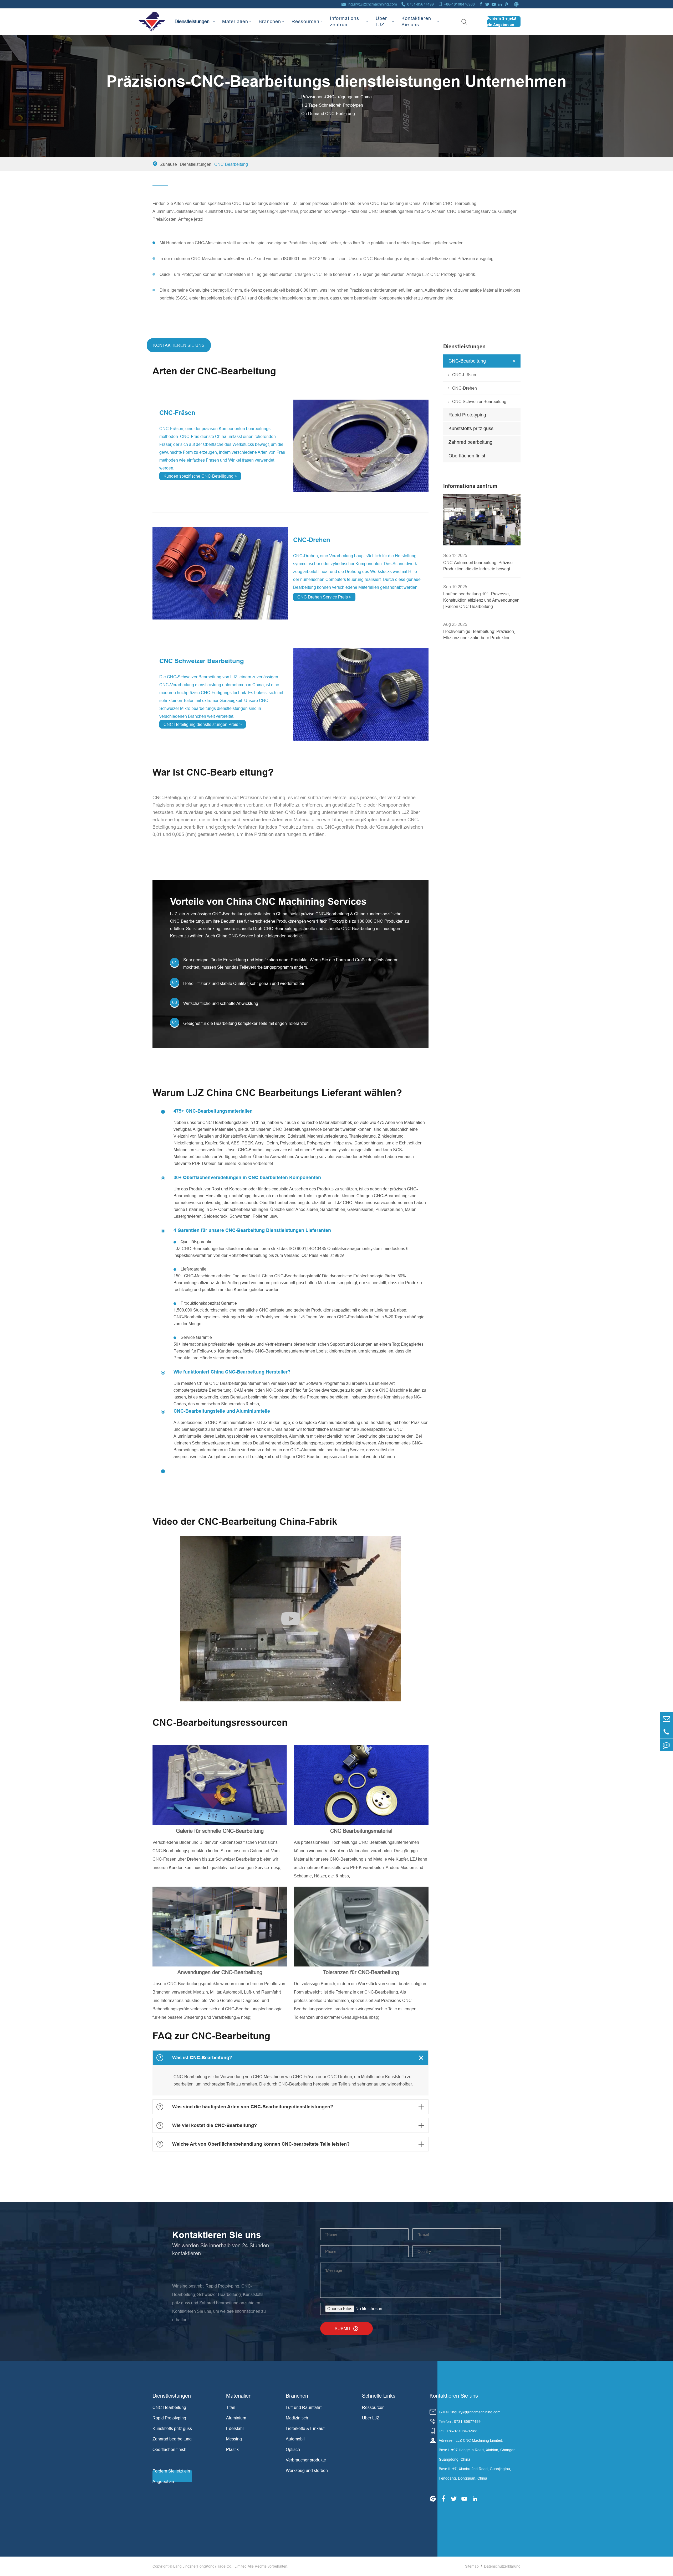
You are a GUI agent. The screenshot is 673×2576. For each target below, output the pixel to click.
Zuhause (169, 164)
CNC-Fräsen (177, 413)
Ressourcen (305, 21)
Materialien (235, 21)
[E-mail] (666, 1719)
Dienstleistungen (192, 17)
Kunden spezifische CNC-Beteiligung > (200, 476)
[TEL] (666, 1732)
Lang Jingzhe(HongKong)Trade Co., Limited (210, 2566)
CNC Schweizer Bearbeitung (202, 661)
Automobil (295, 2439)
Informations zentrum (345, 21)
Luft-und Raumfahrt (304, 2407)
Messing (234, 2439)
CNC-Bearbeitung (231, 164)
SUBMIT (346, 2329)
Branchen (270, 21)
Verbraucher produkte (306, 2460)
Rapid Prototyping (467, 415)
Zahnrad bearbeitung (470, 442)
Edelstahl (235, 2428)
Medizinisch (297, 2418)
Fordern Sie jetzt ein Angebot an (502, 22)
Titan (231, 2407)
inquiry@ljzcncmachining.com (372, 4)
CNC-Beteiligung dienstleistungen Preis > (203, 724)
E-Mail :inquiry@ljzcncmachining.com (470, 2412)
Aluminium (236, 2418)
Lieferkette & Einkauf (305, 2428)
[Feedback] (666, 1745)
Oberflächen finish (468, 456)
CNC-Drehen (312, 540)
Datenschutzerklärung (502, 2566)
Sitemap (472, 2566)
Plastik (232, 2449)
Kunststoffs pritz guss (471, 428)
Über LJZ (381, 21)
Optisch (293, 2449)
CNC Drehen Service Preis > (324, 597)
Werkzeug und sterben (307, 2470)
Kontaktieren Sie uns (416, 21)
